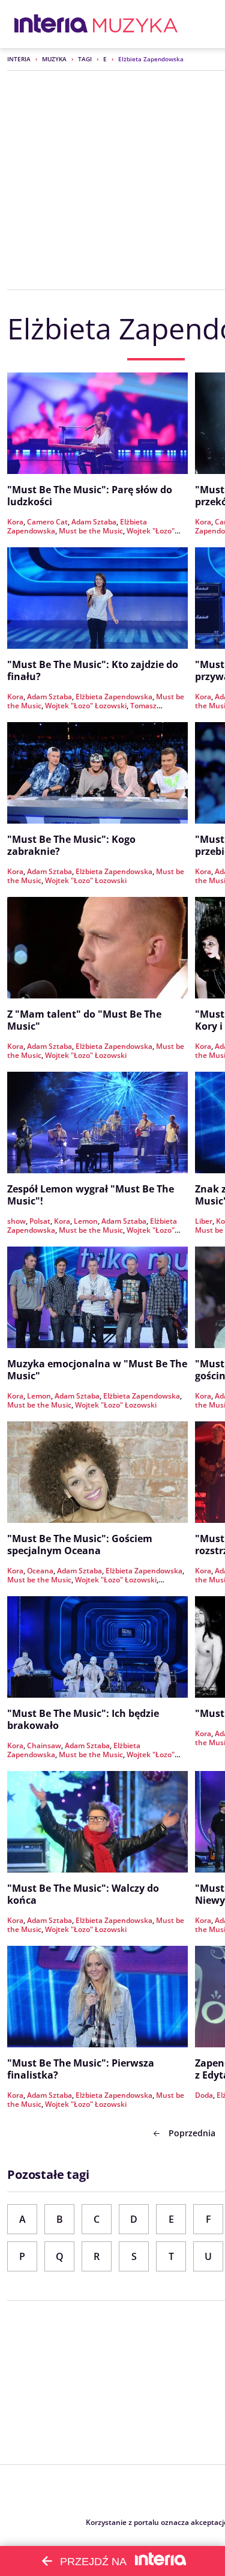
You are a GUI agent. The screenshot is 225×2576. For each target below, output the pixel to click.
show (16, 1221)
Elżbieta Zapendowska (114, 697)
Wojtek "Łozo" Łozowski (86, 706)
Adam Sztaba (94, 522)
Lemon (86, 1221)
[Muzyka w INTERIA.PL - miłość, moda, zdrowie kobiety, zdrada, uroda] (135, 24)
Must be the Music (91, 531)
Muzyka (54, 59)
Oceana (40, 1571)
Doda (204, 2095)
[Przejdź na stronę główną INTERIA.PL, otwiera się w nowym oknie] (51, 24)
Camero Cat (47, 522)
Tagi (85, 59)
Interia (19, 59)
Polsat (40, 1221)
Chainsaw (44, 1745)
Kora (15, 522)
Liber (204, 1221)
